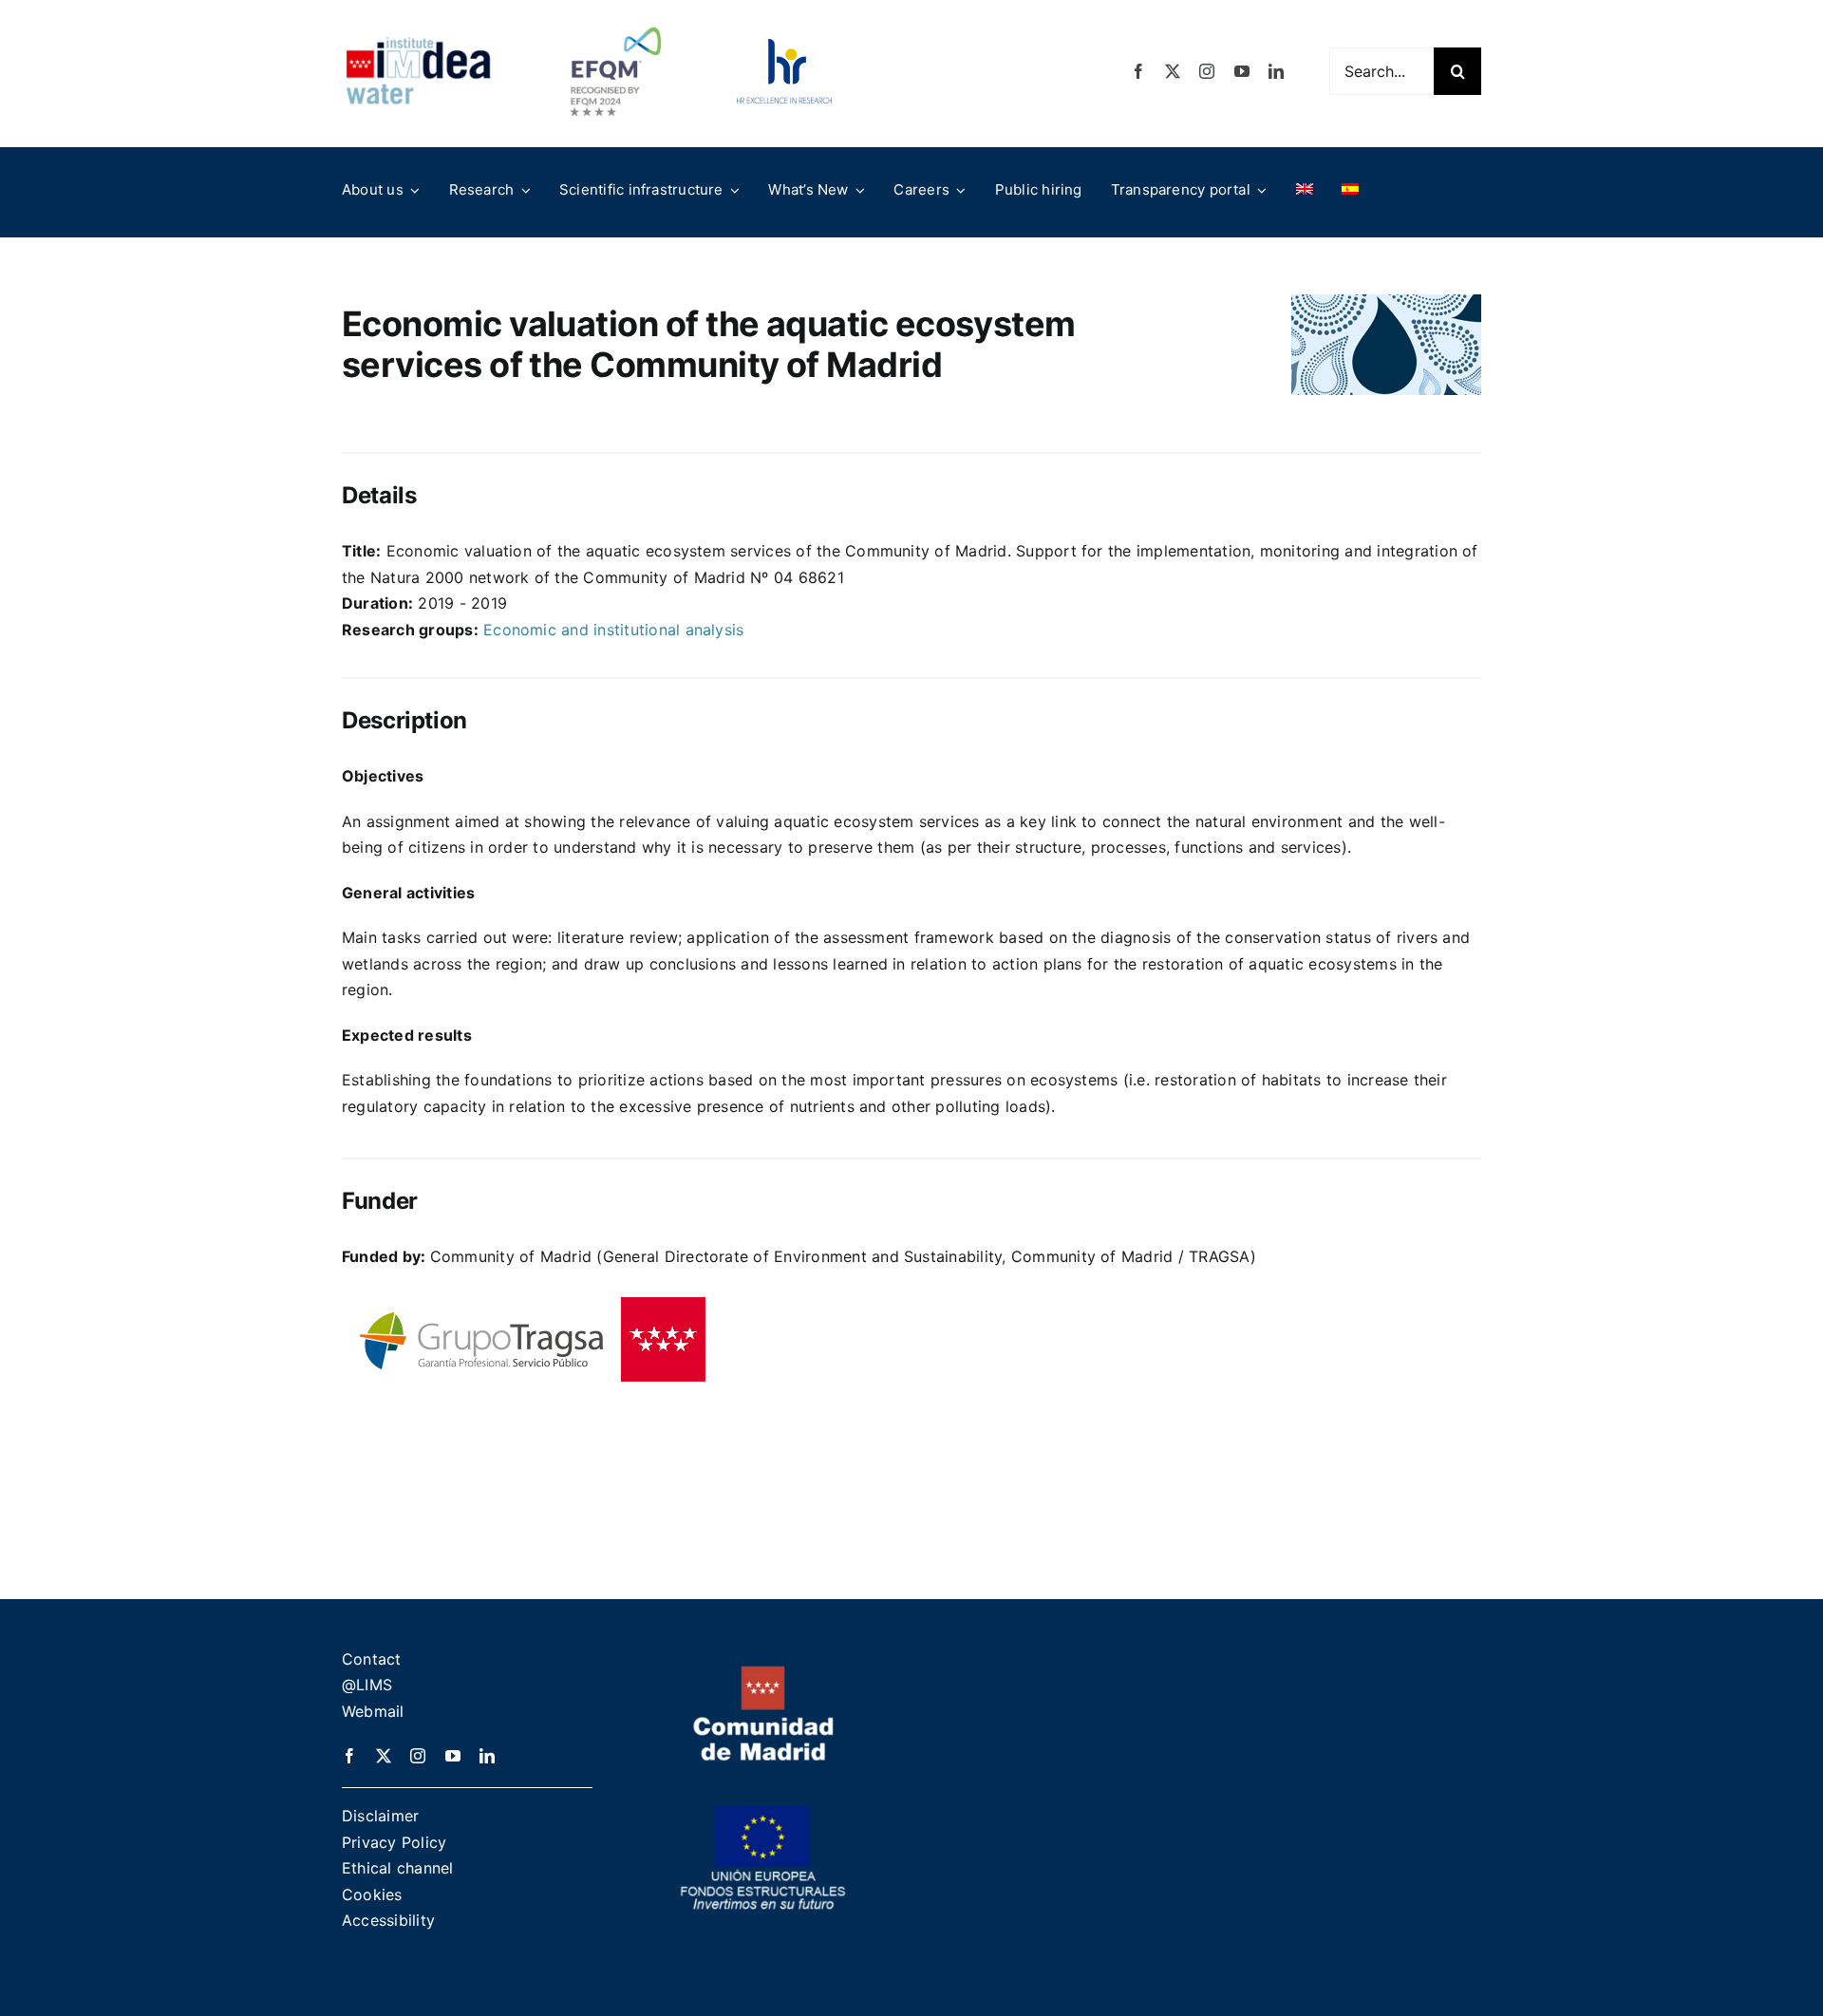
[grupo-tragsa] (527, 1297)
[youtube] (1242, 71)
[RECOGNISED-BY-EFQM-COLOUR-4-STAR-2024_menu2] (615, 22)
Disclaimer (380, 1816)
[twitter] (1173, 71)
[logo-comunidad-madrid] (763, 1673)
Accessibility (388, 1920)
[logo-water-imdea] (418, 44)
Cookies (372, 1894)
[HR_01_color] (784, 47)
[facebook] (1138, 71)
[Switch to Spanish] (1350, 190)
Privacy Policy (394, 1842)
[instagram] (1207, 71)
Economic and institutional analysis (613, 630)
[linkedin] (1276, 71)
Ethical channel (398, 1868)
